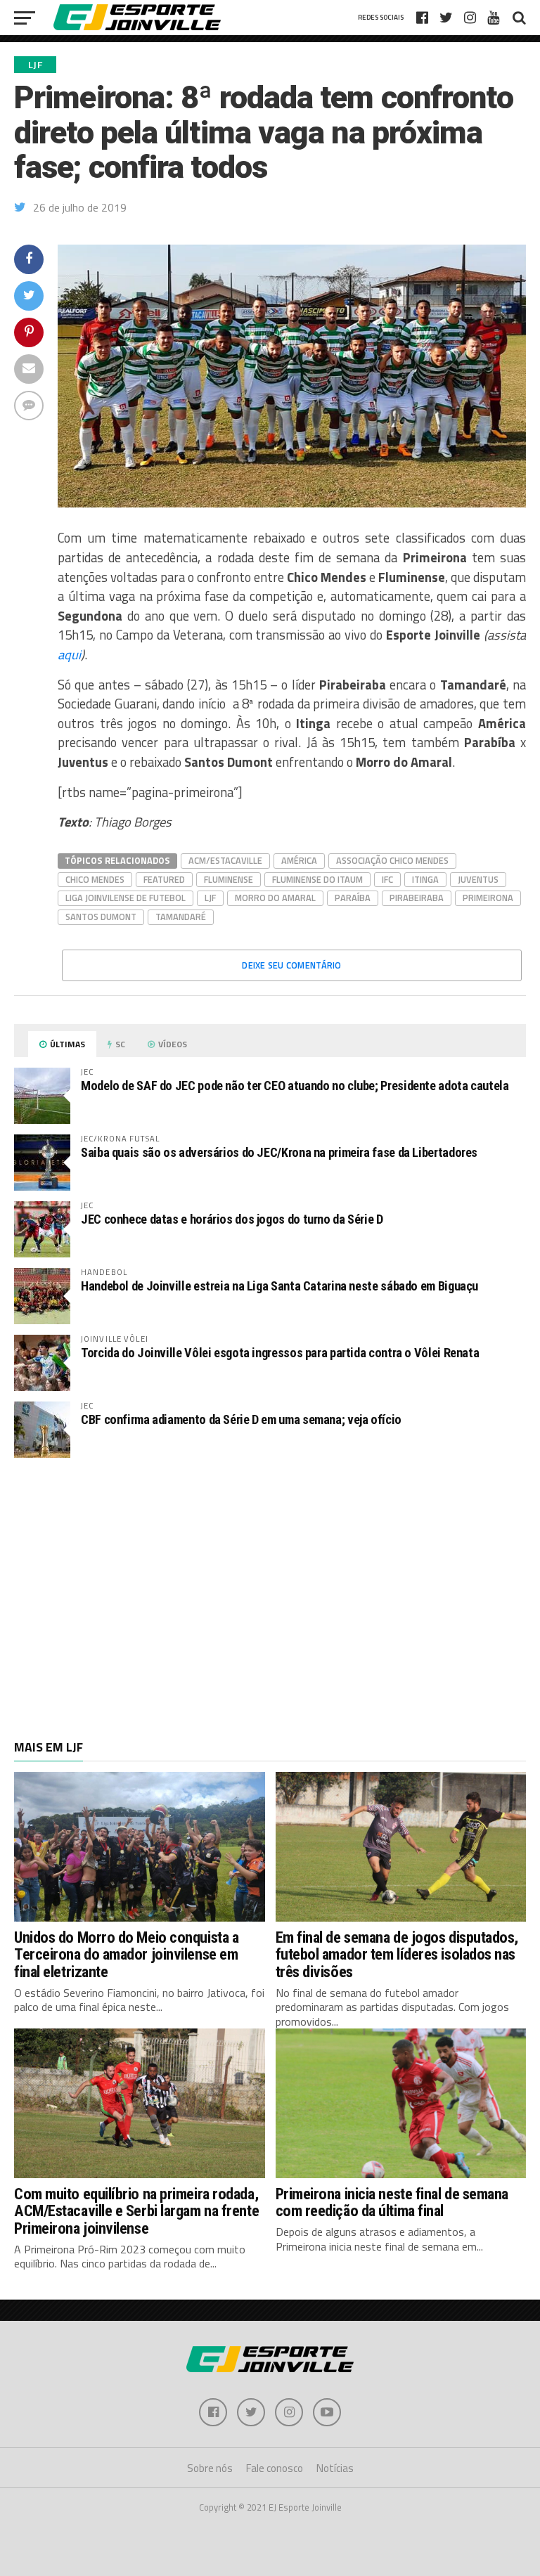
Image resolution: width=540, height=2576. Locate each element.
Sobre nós (210, 2468)
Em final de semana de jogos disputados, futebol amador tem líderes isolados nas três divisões (397, 1954)
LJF (210, 898)
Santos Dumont (101, 917)
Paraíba (353, 898)
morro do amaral (275, 898)
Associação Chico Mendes (392, 860)
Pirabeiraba (417, 898)
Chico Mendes (95, 879)
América (299, 860)
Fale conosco (275, 2468)
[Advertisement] (270, 1581)
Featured (164, 879)
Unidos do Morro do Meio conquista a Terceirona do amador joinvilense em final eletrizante (126, 1954)
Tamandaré (181, 917)
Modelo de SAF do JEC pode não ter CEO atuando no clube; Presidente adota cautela (295, 1086)
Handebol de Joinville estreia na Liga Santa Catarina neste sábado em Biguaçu (279, 1286)
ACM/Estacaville (225, 860)
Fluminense (229, 879)
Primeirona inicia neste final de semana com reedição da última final (392, 2202)
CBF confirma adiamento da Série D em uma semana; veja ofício (241, 1419)
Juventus (478, 879)
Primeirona (488, 898)
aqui (69, 654)
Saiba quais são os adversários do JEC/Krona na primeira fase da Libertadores (279, 1152)
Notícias (335, 2468)
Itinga (425, 879)
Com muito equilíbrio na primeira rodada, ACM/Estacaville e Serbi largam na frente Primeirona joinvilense (136, 2211)
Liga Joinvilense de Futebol (126, 898)
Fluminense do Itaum (317, 879)
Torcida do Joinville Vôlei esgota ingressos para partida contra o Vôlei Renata (280, 1353)
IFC (387, 879)
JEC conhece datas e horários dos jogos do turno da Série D (232, 1219)
